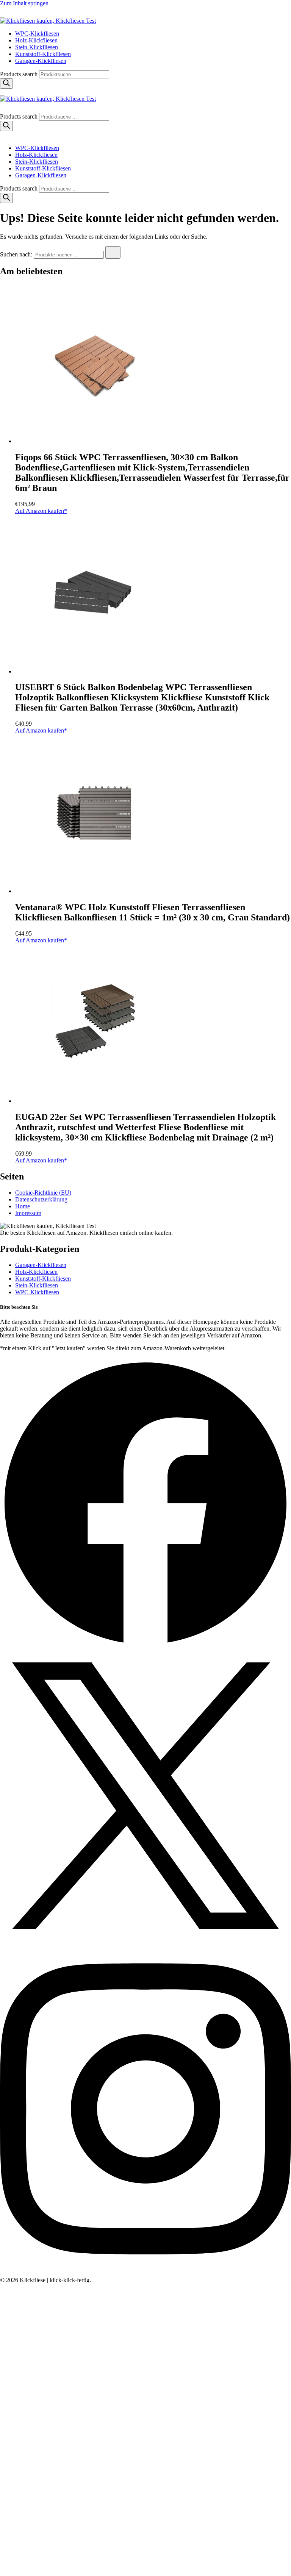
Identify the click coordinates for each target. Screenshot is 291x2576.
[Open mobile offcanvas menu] (3, 92)
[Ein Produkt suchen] (8, 14)
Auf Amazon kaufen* (41, 511)
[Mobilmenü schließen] (3, 135)
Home (23, 1206)
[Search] (6, 84)
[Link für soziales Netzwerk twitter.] (145, 1939)
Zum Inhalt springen (24, 3)
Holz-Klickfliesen (36, 40)
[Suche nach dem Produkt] (113, 252)
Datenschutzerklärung (41, 1199)
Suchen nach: (16, 254)
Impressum (28, 1213)
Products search (20, 74)
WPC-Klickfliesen (37, 34)
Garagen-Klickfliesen (41, 61)
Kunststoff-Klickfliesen (43, 54)
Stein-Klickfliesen (37, 47)
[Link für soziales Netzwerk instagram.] (145, 2273)
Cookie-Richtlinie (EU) (43, 1193)
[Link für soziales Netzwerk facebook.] (145, 1647)
